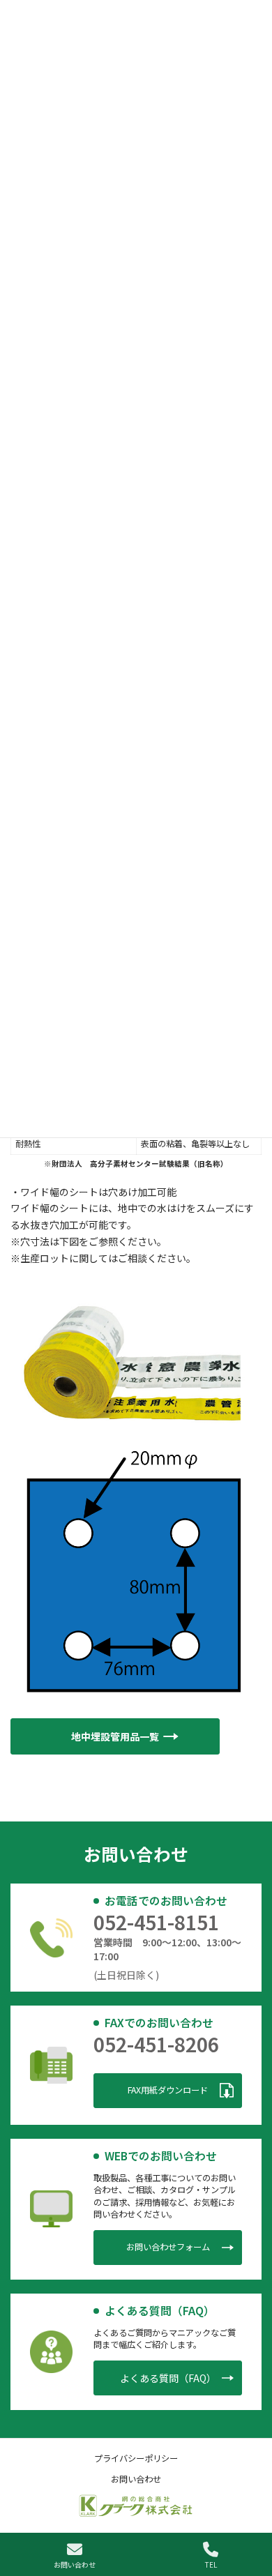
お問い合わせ (75, 2564)
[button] (115, 1737)
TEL (211, 2564)
